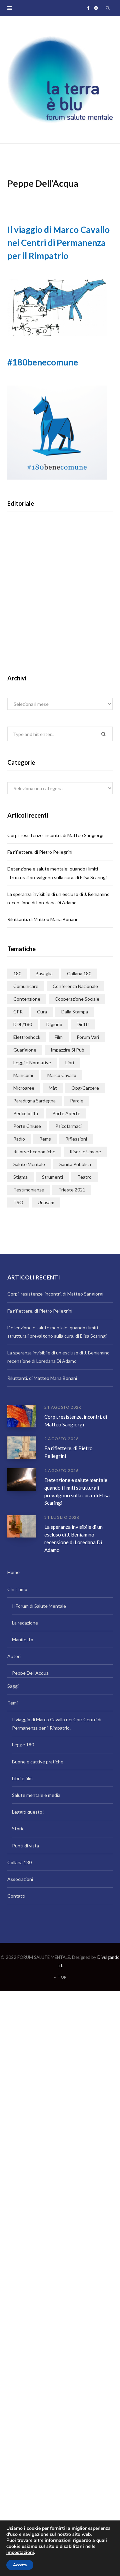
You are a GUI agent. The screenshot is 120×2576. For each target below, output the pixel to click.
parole (77, 1101)
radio (19, 1139)
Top (62, 1977)
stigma (20, 1177)
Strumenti (52, 1177)
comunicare (26, 986)
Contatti (16, 1896)
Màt (53, 1088)
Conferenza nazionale (75, 986)
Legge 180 (23, 1744)
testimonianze (29, 1190)
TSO (18, 1202)
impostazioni (20, 2553)
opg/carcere (85, 1088)
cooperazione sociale (77, 999)
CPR (18, 1012)
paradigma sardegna (34, 1101)
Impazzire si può (67, 1050)
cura (42, 1012)
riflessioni (76, 1139)
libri (70, 1062)
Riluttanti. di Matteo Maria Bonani (42, 919)
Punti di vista (25, 1846)
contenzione (27, 999)
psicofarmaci (68, 1126)
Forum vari (88, 1037)
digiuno (54, 1024)
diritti (83, 1024)
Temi (12, 1703)
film (59, 1037)
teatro (84, 1177)
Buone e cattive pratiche (38, 1762)
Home (13, 1572)
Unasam (46, 1202)
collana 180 (79, 973)
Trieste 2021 (72, 1190)
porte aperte (66, 1113)
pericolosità (26, 1113)
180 (17, 973)
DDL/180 (23, 1024)
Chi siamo (17, 1589)
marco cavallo (62, 1075)
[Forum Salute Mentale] (60, 80)
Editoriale (60, 604)
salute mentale (29, 1164)
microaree (24, 1088)
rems (45, 1139)
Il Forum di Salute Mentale (39, 1606)
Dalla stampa (75, 1012)
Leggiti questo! (28, 1812)
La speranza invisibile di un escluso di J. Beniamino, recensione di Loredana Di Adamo (73, 1538)
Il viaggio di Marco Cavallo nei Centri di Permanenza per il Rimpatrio (58, 243)
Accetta (20, 2565)
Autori (14, 1656)
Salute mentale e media (36, 1795)
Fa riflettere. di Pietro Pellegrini (40, 852)
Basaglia (44, 973)
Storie (18, 1829)
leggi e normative (32, 1062)
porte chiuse (27, 1126)
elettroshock (27, 1037)
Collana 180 (19, 1862)
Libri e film (22, 1778)
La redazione (25, 1623)
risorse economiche (34, 1151)
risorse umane (85, 1151)
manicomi (23, 1075)
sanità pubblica (75, 1164)
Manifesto (23, 1639)
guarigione (25, 1050)
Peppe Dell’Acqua (30, 1673)
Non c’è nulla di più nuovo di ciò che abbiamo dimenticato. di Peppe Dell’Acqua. (60, 626)
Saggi (13, 1686)
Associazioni (20, 1879)
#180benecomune (43, 362)
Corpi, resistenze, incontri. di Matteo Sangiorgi (55, 835)
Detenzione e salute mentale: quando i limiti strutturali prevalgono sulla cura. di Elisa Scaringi (77, 1491)
